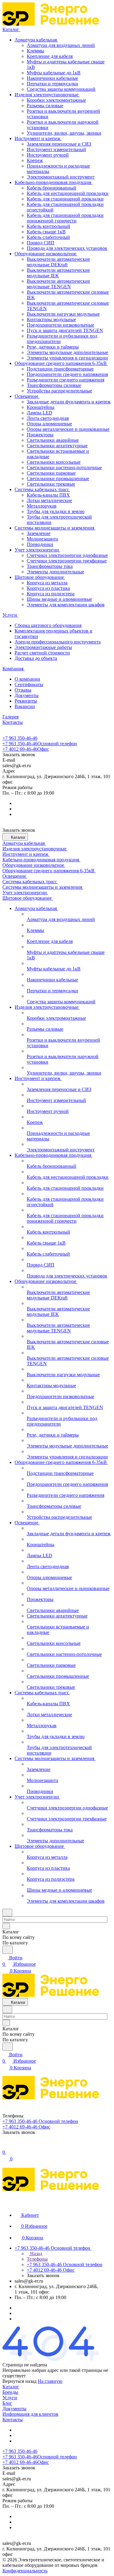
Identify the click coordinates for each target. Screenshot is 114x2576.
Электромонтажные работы (43, 647)
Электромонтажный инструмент (61, 177)
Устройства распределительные (59, 391)
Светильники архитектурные (57, 446)
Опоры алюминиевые (49, 424)
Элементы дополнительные (55, 572)
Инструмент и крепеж (38, 138)
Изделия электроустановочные (47, 95)
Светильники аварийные (53, 440)
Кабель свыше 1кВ (46, 232)
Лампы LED (40, 413)
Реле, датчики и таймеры (53, 347)
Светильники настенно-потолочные (64, 468)
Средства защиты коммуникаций (61, 89)
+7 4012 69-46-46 (26, 749)
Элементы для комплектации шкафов (66, 605)
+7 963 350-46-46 (20, 738)
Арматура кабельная (36, 40)
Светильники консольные (54, 462)
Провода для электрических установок (67, 248)
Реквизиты (26, 701)
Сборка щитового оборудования (48, 625)
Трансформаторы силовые (54, 385)
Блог (7, 2403)
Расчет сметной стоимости (42, 653)
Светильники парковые (51, 473)
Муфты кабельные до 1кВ (54, 73)
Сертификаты (29, 684)
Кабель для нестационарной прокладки (68, 193)
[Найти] (8, 1950)
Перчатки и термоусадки (52, 84)
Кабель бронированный (52, 188)
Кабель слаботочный (48, 237)
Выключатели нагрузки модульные (63, 314)
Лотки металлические (49, 500)
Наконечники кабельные (52, 78)
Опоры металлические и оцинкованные (68, 429)
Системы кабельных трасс (42, 489)
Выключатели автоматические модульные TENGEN (58, 284)
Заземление (39, 533)
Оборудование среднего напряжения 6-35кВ (61, 363)
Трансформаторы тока (50, 566)
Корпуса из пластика (48, 588)
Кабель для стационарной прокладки (65, 199)
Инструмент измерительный (56, 149)
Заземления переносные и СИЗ (59, 144)
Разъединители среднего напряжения (66, 380)
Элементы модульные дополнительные (67, 352)
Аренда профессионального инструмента (58, 642)
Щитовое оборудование (40, 577)
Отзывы (23, 690)
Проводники (40, 544)
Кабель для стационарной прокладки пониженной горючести (65, 218)
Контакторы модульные (51, 319)
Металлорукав (42, 506)
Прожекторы (40, 435)
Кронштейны (41, 407)
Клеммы (35, 51)
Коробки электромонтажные (56, 100)
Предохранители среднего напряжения (67, 374)
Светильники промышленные (58, 478)
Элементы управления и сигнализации (67, 358)
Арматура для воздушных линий (61, 45)
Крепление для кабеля (50, 56)
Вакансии (25, 706)
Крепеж (35, 160)
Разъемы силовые (45, 106)
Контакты (13, 2420)
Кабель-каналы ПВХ (48, 495)
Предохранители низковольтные (60, 325)
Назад (36, 2254)
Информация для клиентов (30, 2414)
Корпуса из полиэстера (51, 594)
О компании (27, 679)
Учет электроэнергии (37, 550)
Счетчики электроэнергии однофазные (67, 555)
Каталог (11, 2387)
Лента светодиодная (48, 418)
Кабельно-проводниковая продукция (54, 182)
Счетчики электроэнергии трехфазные (67, 561)
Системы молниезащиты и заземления (55, 528)
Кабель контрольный (48, 226)
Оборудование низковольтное (46, 254)
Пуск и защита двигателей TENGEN (65, 330)
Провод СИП (41, 243)
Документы (27, 695)
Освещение (27, 396)
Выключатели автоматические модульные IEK (58, 273)
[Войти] (5, 2146)
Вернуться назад (19, 2381)
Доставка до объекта (36, 658)
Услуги (10, 2398)
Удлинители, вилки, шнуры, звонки (64, 133)
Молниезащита (42, 539)
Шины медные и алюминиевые (59, 599)
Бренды (10, 2392)
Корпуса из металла (47, 583)
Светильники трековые (51, 484)
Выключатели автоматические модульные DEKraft (58, 262)
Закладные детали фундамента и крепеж (69, 402)
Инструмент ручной (48, 155)
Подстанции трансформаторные (60, 369)
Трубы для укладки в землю (56, 511)
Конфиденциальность (25, 2571)
